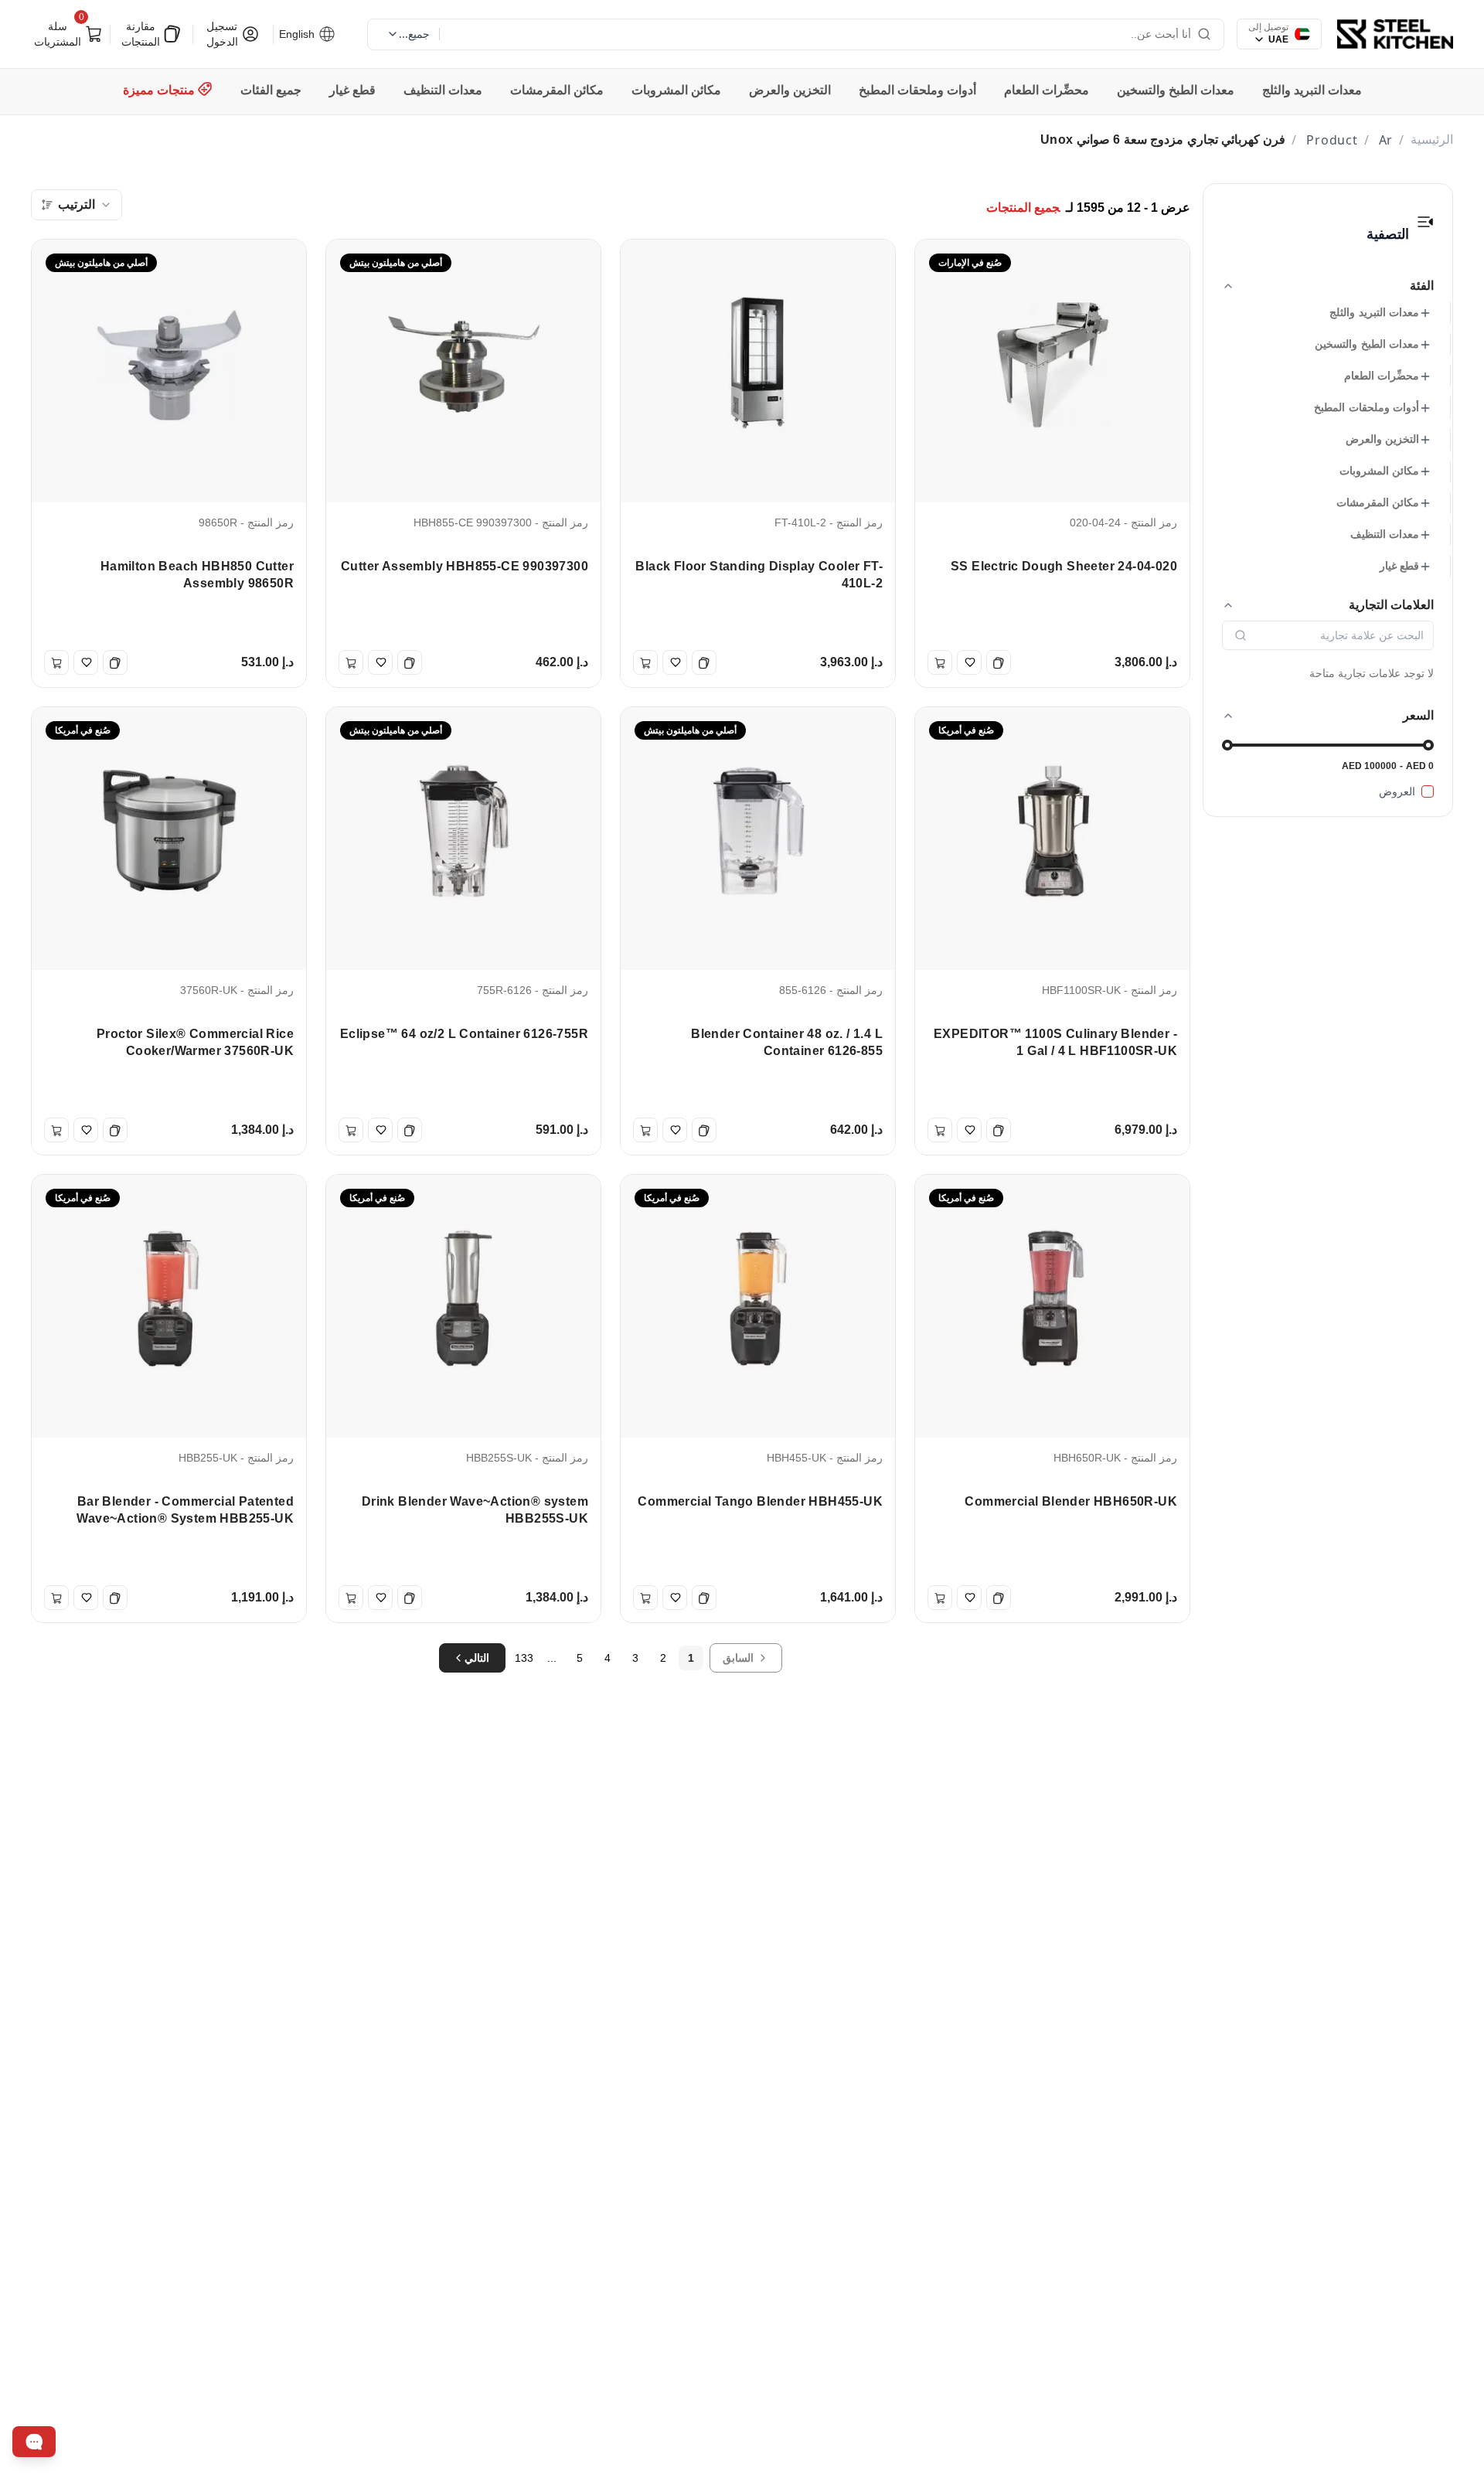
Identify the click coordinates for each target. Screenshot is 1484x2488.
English (298, 34)
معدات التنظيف (1385, 534)
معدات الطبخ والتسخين (1367, 344)
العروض (1397, 791)
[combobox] (77, 205)
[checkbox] (1428, 791)
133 (524, 1658)
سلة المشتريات (61, 32)
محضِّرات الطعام (1382, 376)
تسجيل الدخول (222, 34)
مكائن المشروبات (1379, 471)
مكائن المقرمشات (1378, 502)
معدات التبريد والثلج (1374, 312)
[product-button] (1425, 222)
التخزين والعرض (1382, 439)
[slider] (1227, 745)
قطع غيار (1399, 566)
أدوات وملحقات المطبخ (1367, 407)
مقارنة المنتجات (141, 34)
